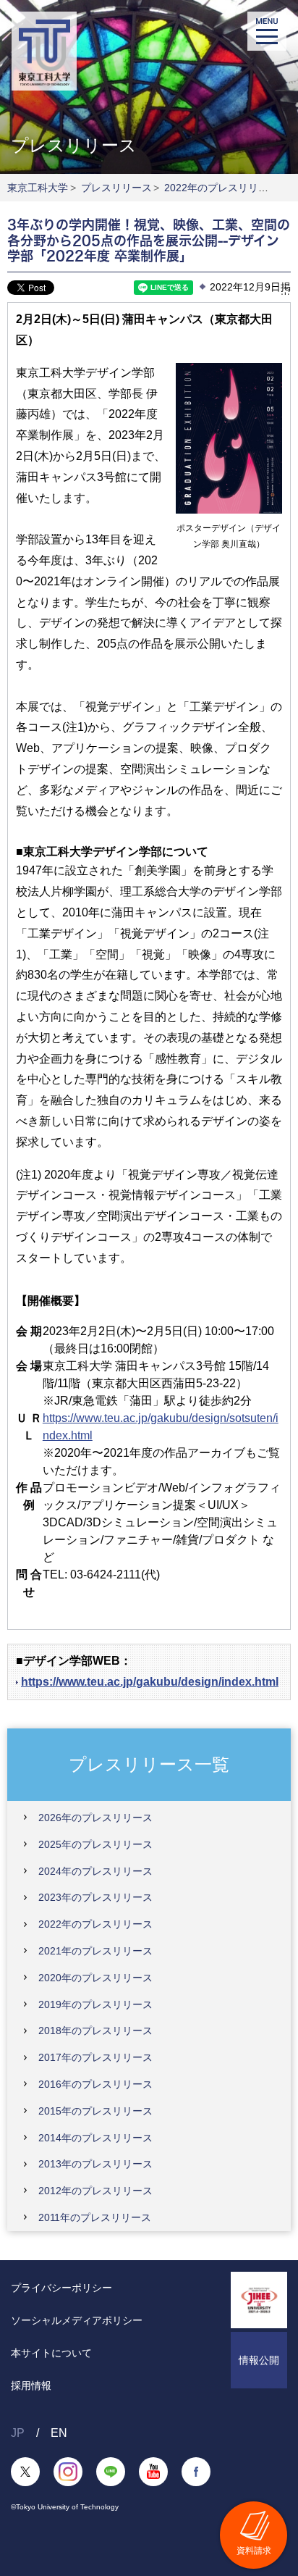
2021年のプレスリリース (95, 1951)
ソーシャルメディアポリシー (77, 2320)
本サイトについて (51, 2353)
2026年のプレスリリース (95, 1818)
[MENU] (267, 31)
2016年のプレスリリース (95, 2084)
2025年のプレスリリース (95, 1844)
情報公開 (259, 2360)
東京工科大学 (38, 188)
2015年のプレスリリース (95, 2111)
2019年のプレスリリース (95, 2004)
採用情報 (31, 2385)
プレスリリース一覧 (149, 1764)
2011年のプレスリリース (95, 2217)
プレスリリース (116, 188)
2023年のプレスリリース (95, 1897)
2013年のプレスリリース (95, 2164)
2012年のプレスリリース (95, 2191)
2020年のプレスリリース (95, 1978)
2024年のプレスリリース (95, 1871)
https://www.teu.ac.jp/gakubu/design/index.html (150, 1682)
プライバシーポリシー (61, 2288)
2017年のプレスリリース (95, 2057)
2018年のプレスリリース (95, 2031)
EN (59, 2433)
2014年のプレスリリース (95, 2138)
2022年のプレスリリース (221, 188)
